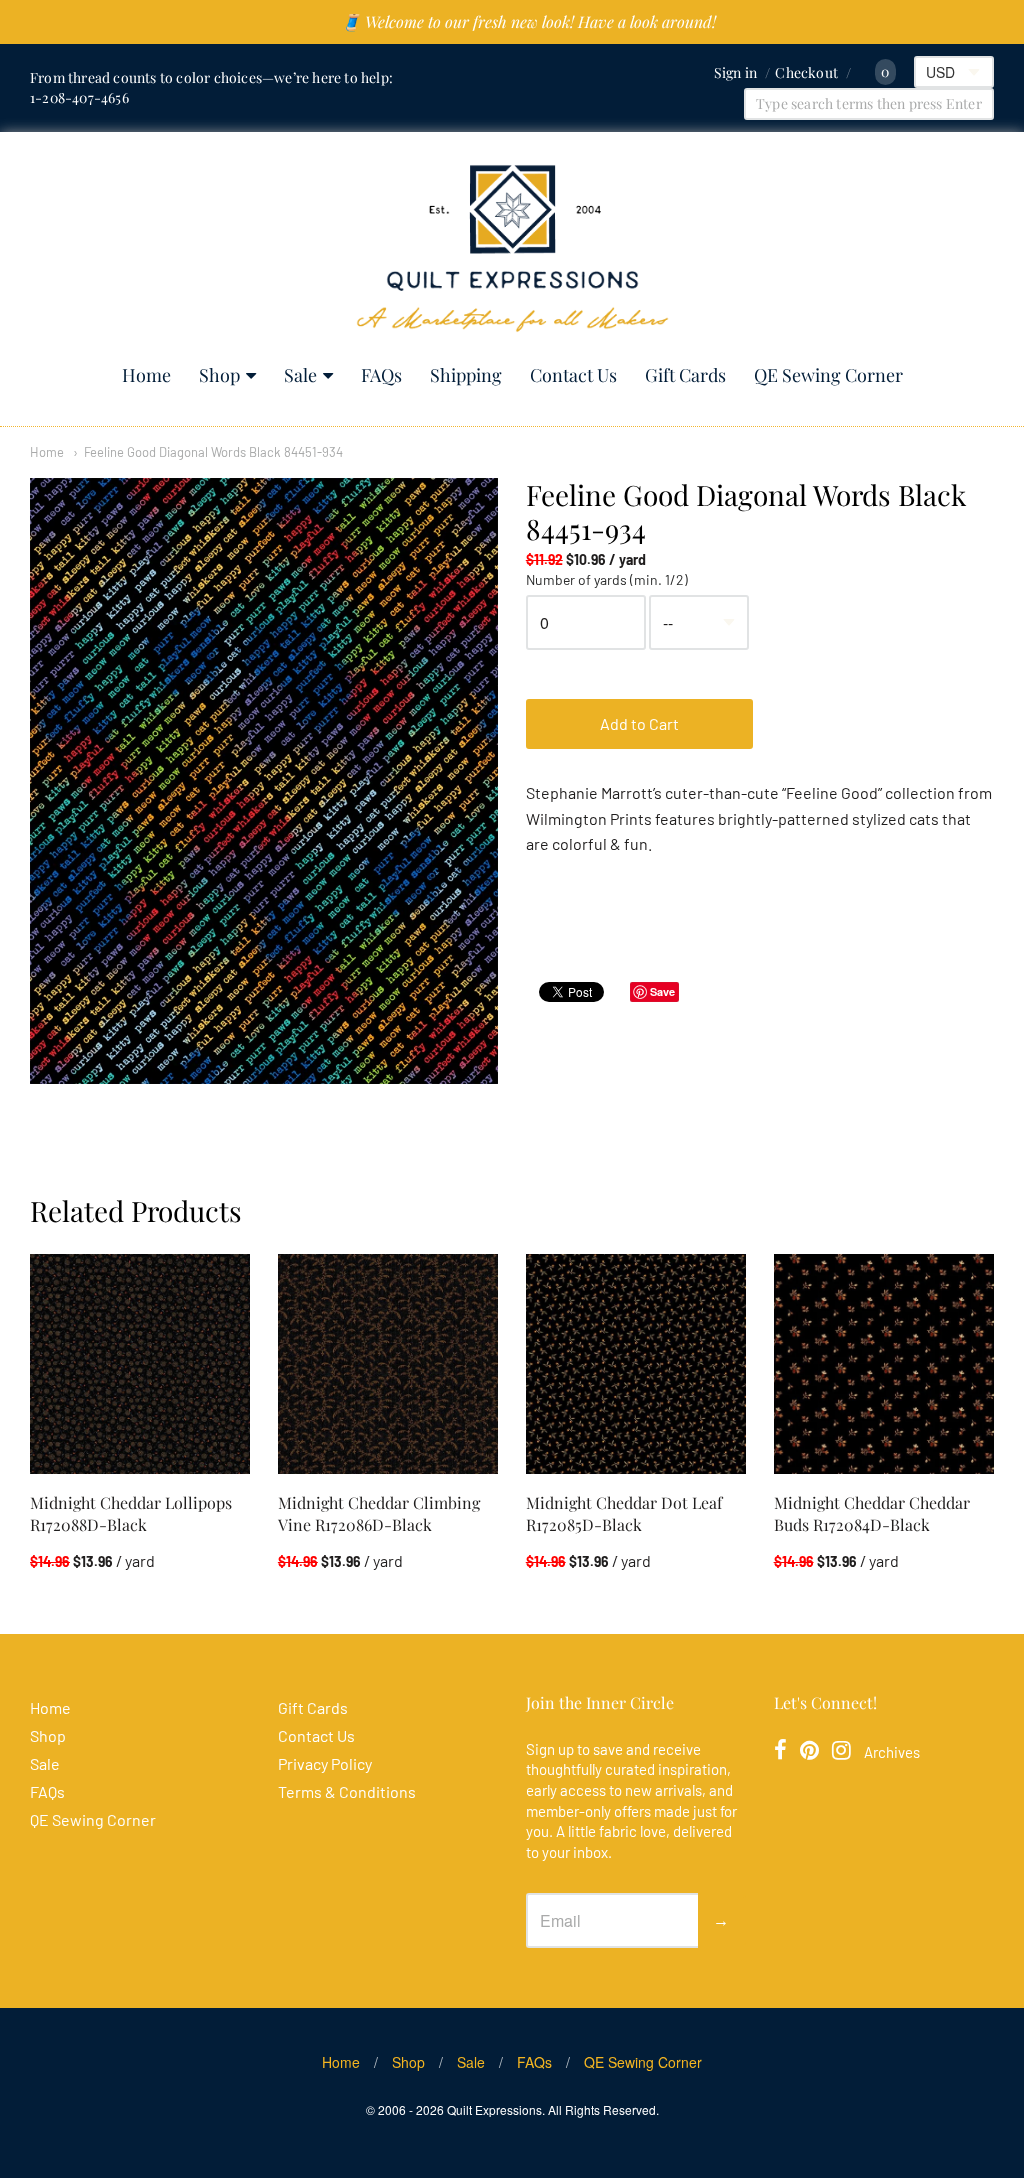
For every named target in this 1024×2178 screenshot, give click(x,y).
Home (146, 375)
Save (662, 991)
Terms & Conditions (347, 1791)
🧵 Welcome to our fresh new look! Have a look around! (528, 21)
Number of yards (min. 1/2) (607, 580)
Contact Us (573, 375)
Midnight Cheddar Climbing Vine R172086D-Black (379, 1513)
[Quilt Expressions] (512, 248)
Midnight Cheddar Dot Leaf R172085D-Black (624, 1513)
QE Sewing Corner (828, 375)
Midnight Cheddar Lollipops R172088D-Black (131, 1513)
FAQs (381, 375)
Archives (892, 1752)
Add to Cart (639, 723)
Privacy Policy (325, 1763)
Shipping (466, 375)
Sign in (735, 72)
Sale (300, 375)
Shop (219, 375)
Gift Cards (685, 375)
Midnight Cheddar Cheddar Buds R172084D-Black (872, 1513)
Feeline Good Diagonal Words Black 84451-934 (213, 452)
